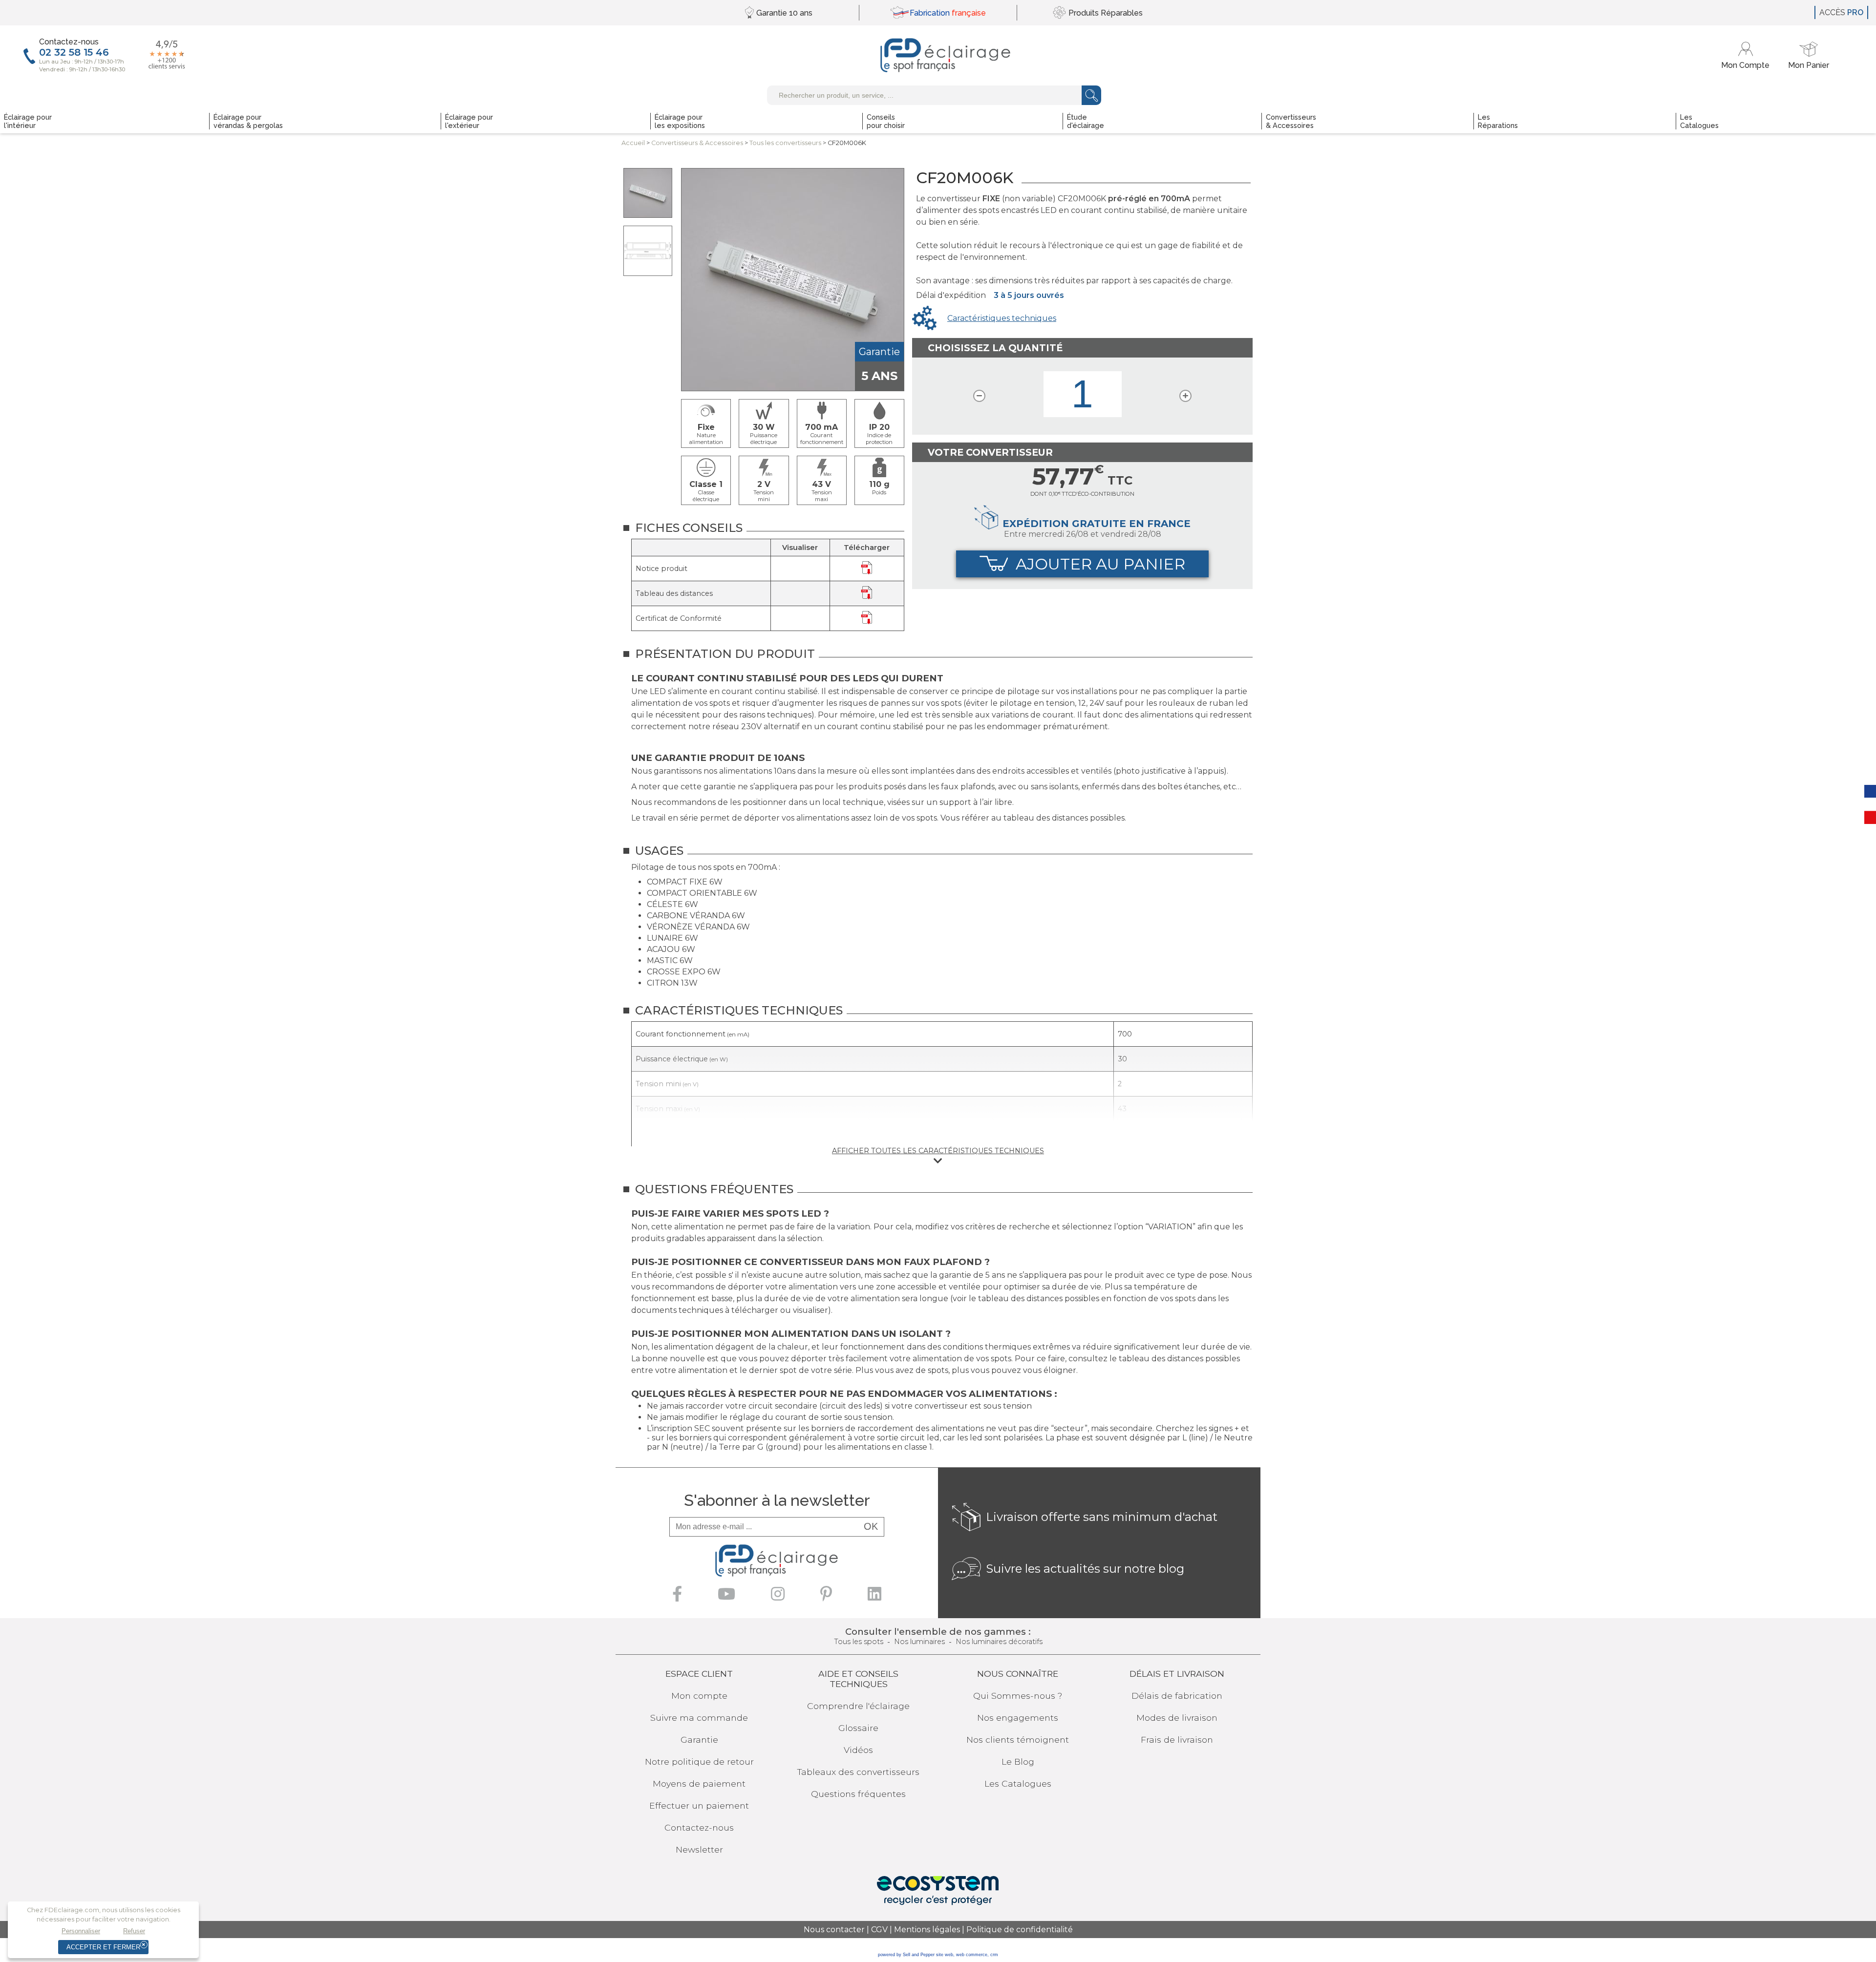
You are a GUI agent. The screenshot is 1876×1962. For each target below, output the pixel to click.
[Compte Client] (1747, 55)
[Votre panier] (1809, 55)
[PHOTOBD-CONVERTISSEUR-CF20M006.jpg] (648, 193)
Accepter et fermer (103, 1947)
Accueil (633, 143)
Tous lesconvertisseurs (785, 143)
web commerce (972, 1955)
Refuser (134, 1931)
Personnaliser (81, 1931)
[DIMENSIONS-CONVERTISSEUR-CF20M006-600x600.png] (648, 251)
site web (945, 1955)
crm (994, 1955)
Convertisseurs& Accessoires (697, 143)
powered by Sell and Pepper (906, 1955)
